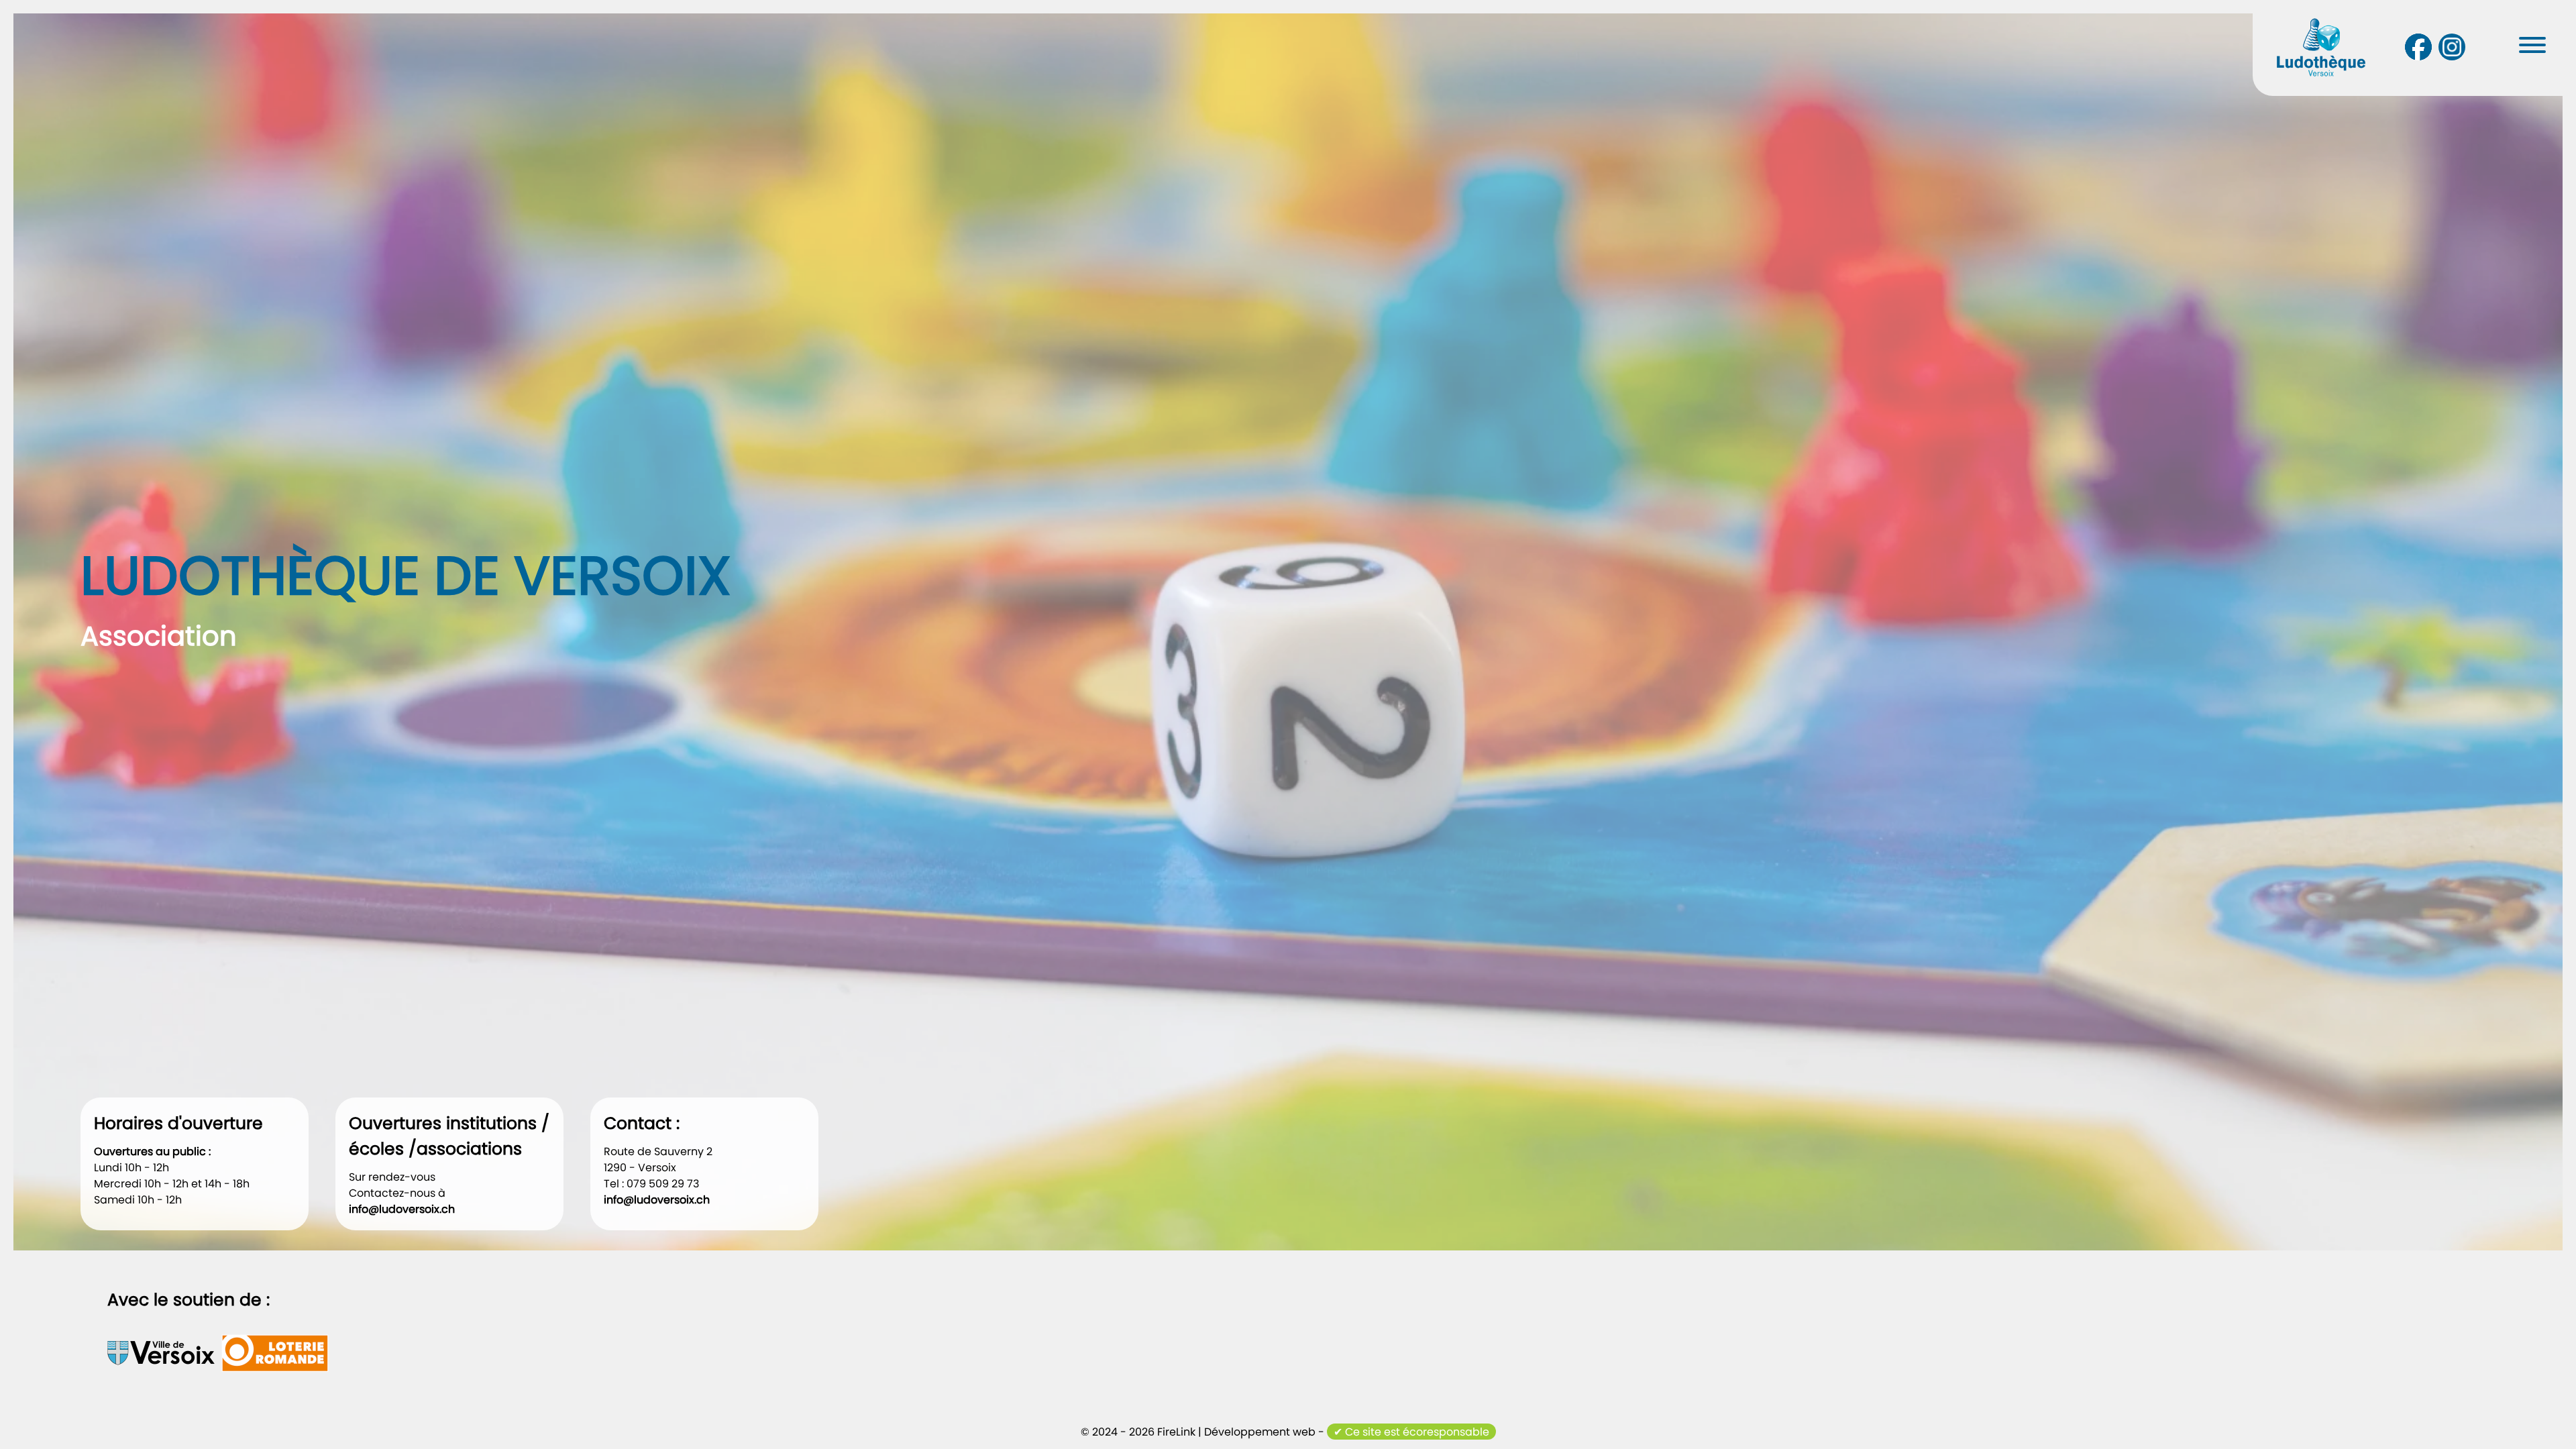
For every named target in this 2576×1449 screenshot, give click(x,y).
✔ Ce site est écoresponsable (1411, 1432)
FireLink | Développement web (1236, 1432)
